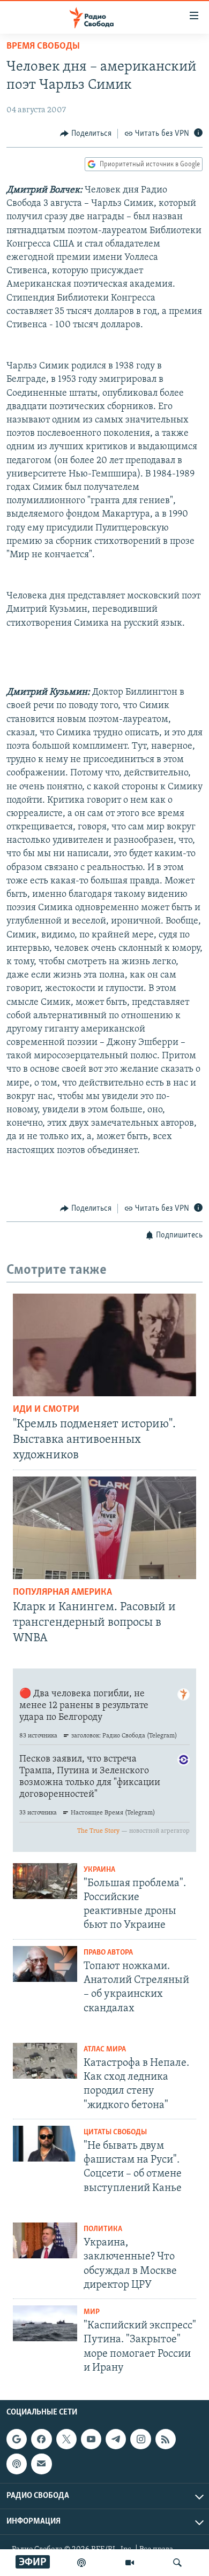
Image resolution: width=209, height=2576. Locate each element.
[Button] (86, 134)
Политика (103, 2229)
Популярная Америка (62, 1593)
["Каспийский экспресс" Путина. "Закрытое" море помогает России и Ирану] (45, 2323)
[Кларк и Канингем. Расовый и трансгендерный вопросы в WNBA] (104, 1528)
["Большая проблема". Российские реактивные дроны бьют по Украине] (45, 1881)
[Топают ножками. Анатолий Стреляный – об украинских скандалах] (45, 1964)
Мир (92, 2312)
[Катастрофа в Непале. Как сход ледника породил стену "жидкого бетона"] (45, 2061)
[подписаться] (41, 2464)
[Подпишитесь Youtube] (91, 2439)
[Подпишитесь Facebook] (41, 2439)
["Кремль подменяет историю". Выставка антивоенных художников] (104, 1345)
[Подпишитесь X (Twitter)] (66, 2439)
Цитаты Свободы (115, 2132)
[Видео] (130, 2563)
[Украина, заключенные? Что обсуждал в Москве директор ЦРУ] (45, 2240)
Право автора (108, 1953)
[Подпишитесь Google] (17, 2439)
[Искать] (177, 2563)
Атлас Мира (105, 2050)
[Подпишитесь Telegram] (116, 2439)
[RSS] (166, 2439)
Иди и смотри (46, 1410)
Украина (99, 1870)
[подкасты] (81, 2563)
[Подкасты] (17, 2464)
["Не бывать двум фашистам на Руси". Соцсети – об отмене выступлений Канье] (45, 2144)
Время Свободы (43, 47)
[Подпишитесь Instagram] (140, 2439)
